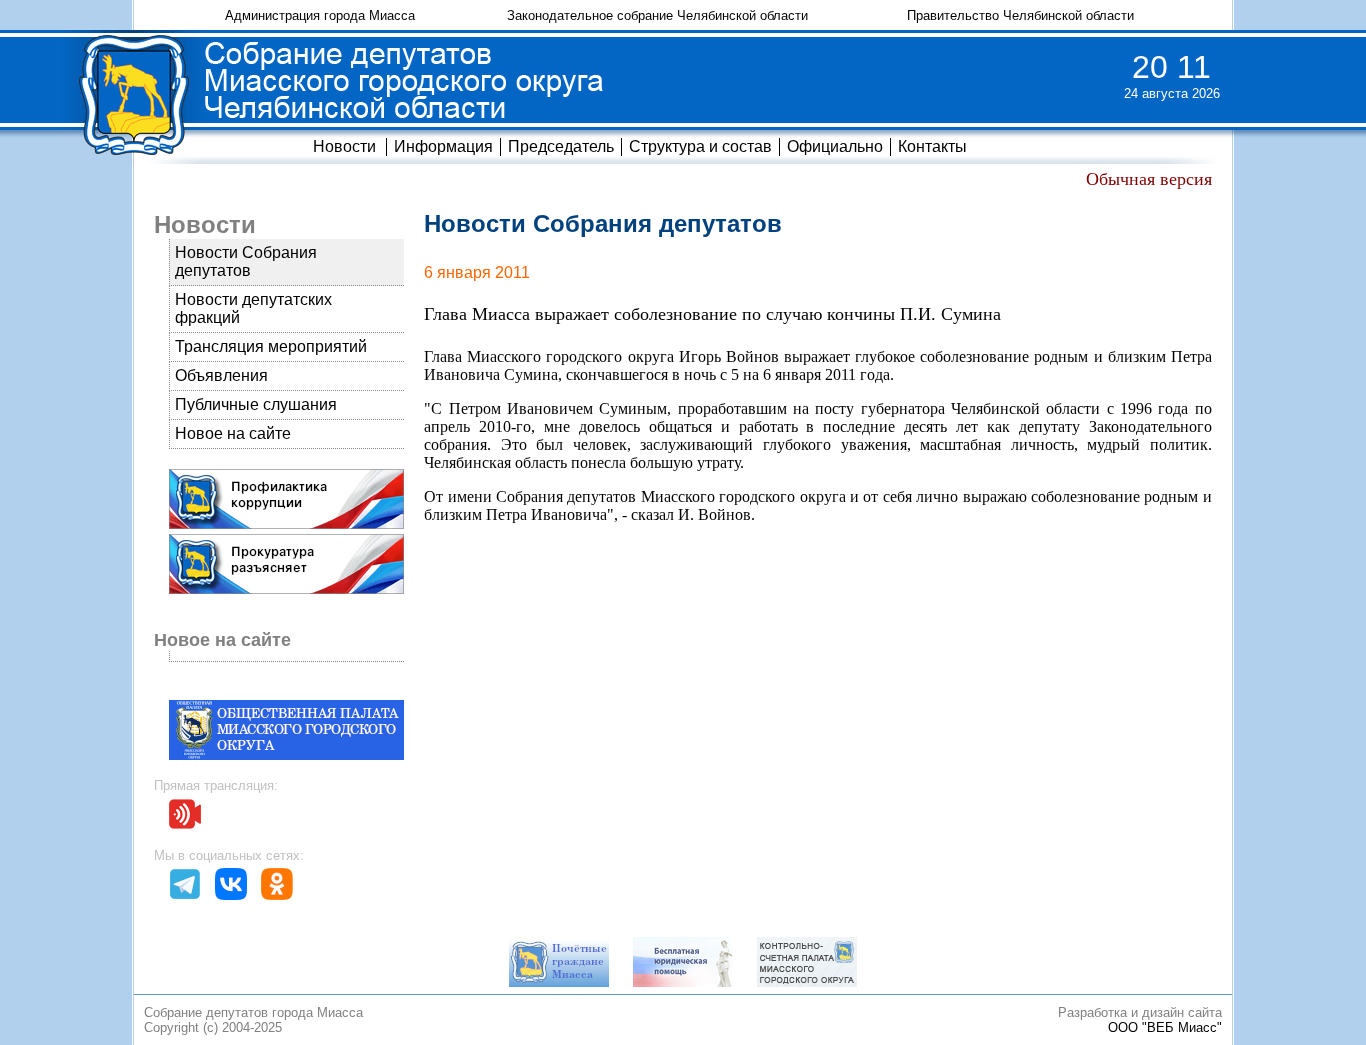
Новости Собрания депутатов (246, 261)
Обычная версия (1149, 179)
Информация (443, 146)
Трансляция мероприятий (271, 346)
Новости (344, 146)
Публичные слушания (256, 404)
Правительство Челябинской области (1020, 15)
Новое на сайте (233, 433)
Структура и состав (700, 146)
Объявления (221, 375)
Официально (835, 146)
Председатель (561, 146)
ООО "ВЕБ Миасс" (1165, 1027)
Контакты (932, 146)
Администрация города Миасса (320, 15)
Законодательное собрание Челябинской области (657, 15)
